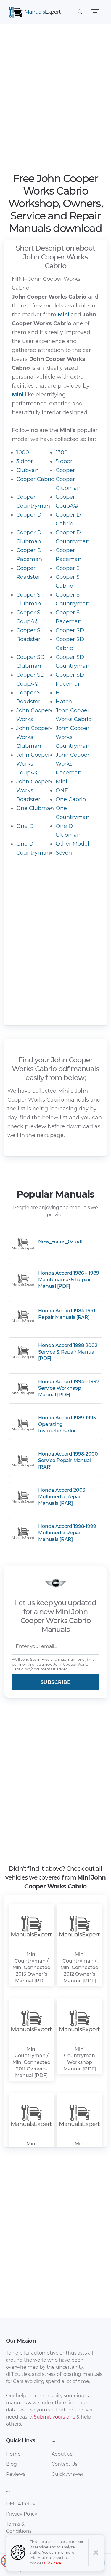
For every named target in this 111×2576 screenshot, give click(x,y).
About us (62, 2454)
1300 (62, 452)
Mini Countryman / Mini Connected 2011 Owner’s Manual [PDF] (32, 2062)
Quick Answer (68, 2474)
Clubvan (27, 470)
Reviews (16, 2474)
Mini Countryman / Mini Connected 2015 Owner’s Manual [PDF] (32, 1967)
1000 (23, 452)
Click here (53, 2563)
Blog (11, 2464)
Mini (61, 782)
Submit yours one (54, 2417)
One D (25, 826)
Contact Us (65, 2464)
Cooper (65, 470)
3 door (25, 461)
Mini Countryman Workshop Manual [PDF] (80, 2059)
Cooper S (68, 568)
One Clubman (35, 808)
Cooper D (29, 515)
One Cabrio (71, 799)
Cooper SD (70, 630)
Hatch (64, 702)
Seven (64, 853)
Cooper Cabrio (35, 479)
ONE (62, 790)
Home (13, 2454)
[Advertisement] (55, 100)
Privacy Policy (22, 2514)
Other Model (72, 844)
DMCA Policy (21, 2504)
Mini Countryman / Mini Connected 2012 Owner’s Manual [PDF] (79, 1967)
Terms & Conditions (19, 2528)
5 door (64, 461)
